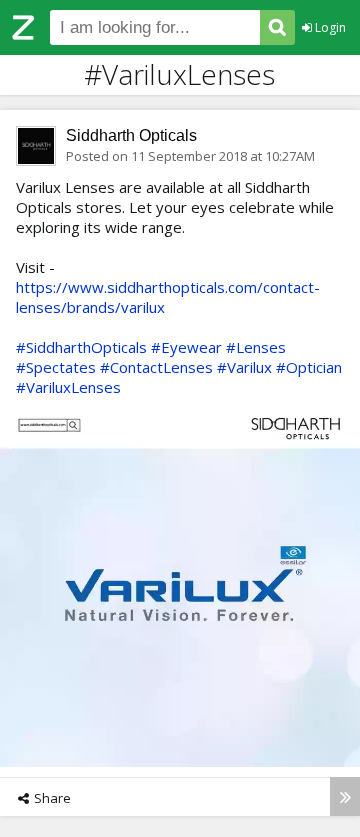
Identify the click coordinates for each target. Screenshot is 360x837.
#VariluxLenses (68, 387)
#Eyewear (186, 347)
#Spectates (56, 367)
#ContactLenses (156, 367)
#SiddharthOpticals (81, 347)
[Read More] (345, 796)
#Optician (309, 367)
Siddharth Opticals (131, 135)
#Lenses (256, 347)
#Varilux (244, 367)
